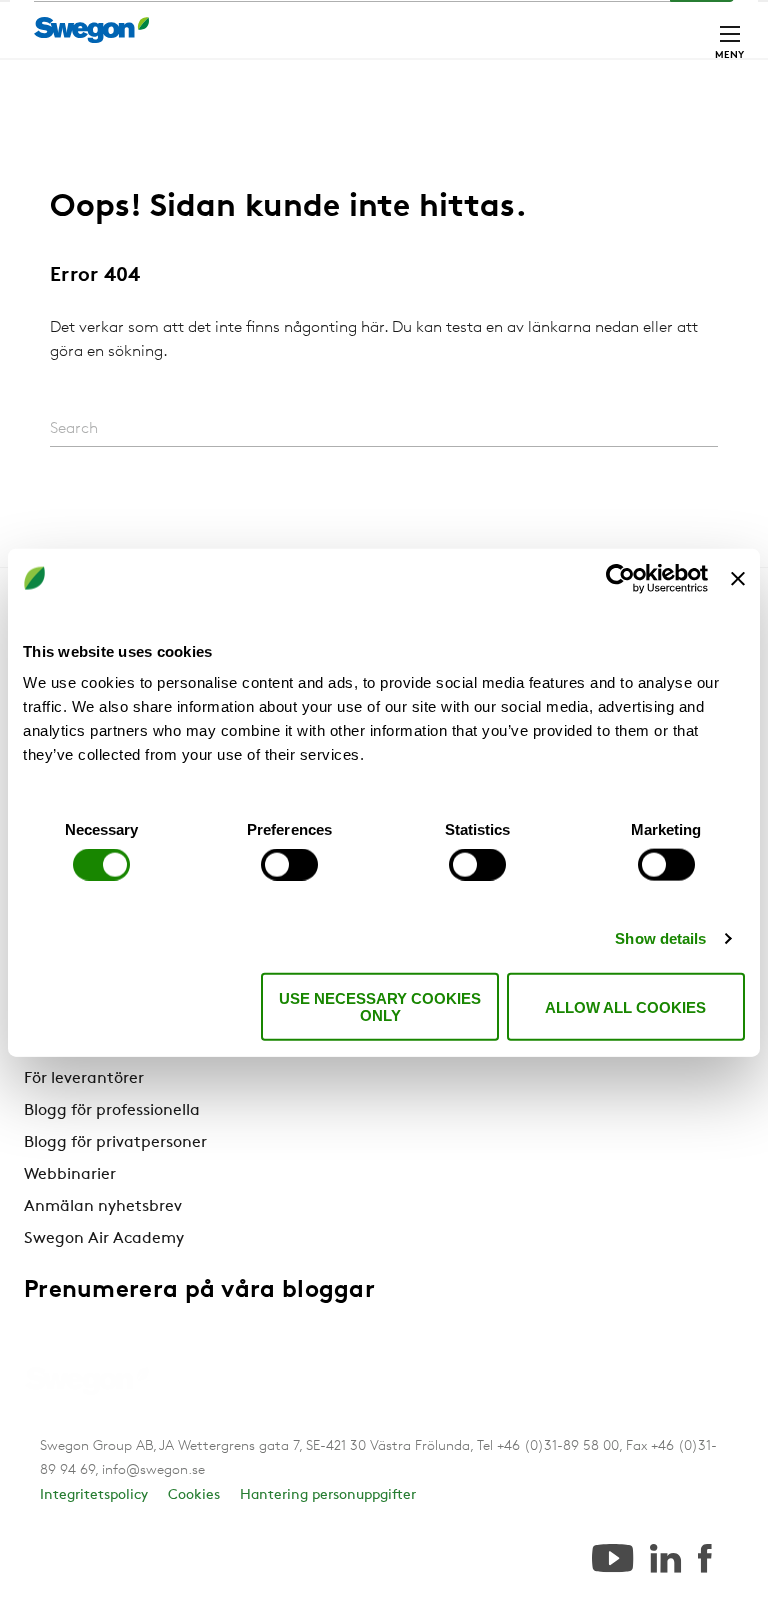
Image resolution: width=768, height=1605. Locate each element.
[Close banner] (738, 578)
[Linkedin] (666, 1559)
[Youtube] (612, 1559)
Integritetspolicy (94, 1495)
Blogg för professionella (112, 1111)
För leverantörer (84, 1079)
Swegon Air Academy (104, 1239)
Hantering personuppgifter (328, 1495)
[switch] (289, 864)
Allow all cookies (625, 1006)
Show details (660, 937)
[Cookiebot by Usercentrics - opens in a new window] (620, 578)
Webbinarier (70, 1175)
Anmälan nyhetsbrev (103, 1207)
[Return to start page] (98, 30)
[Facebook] (705, 1559)
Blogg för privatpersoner (115, 1143)
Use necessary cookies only (380, 1007)
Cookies (194, 1495)
